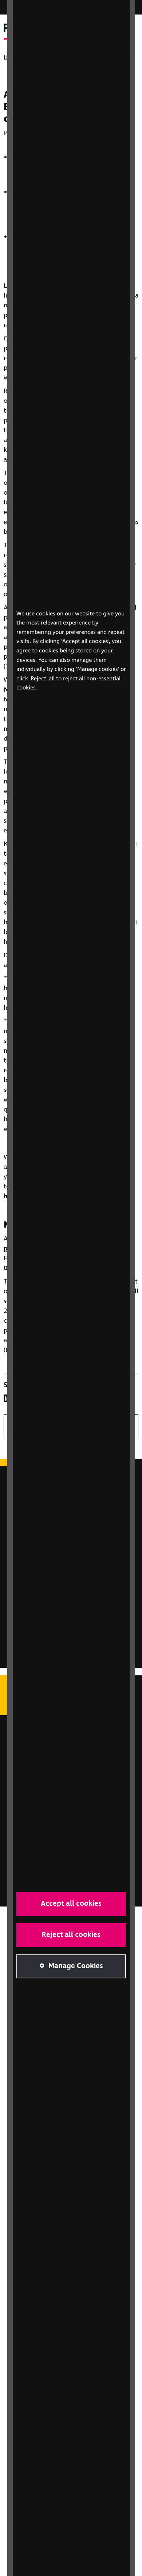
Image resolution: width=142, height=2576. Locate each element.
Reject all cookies (71, 1935)
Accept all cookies (71, 1904)
